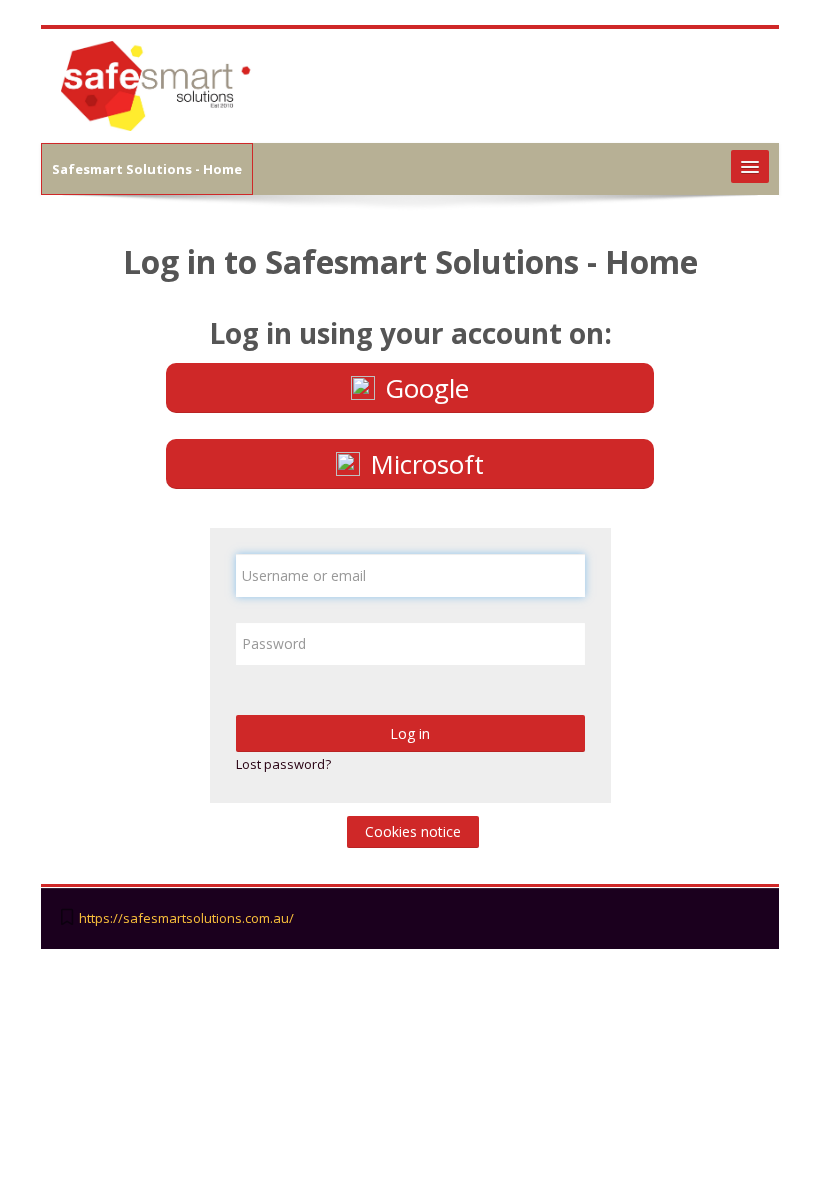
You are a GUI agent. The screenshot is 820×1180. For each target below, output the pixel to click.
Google (427, 388)
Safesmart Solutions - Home (147, 169)
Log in (410, 733)
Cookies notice (413, 831)
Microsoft (427, 464)
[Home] (158, 84)
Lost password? (283, 764)
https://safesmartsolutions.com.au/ (186, 918)
